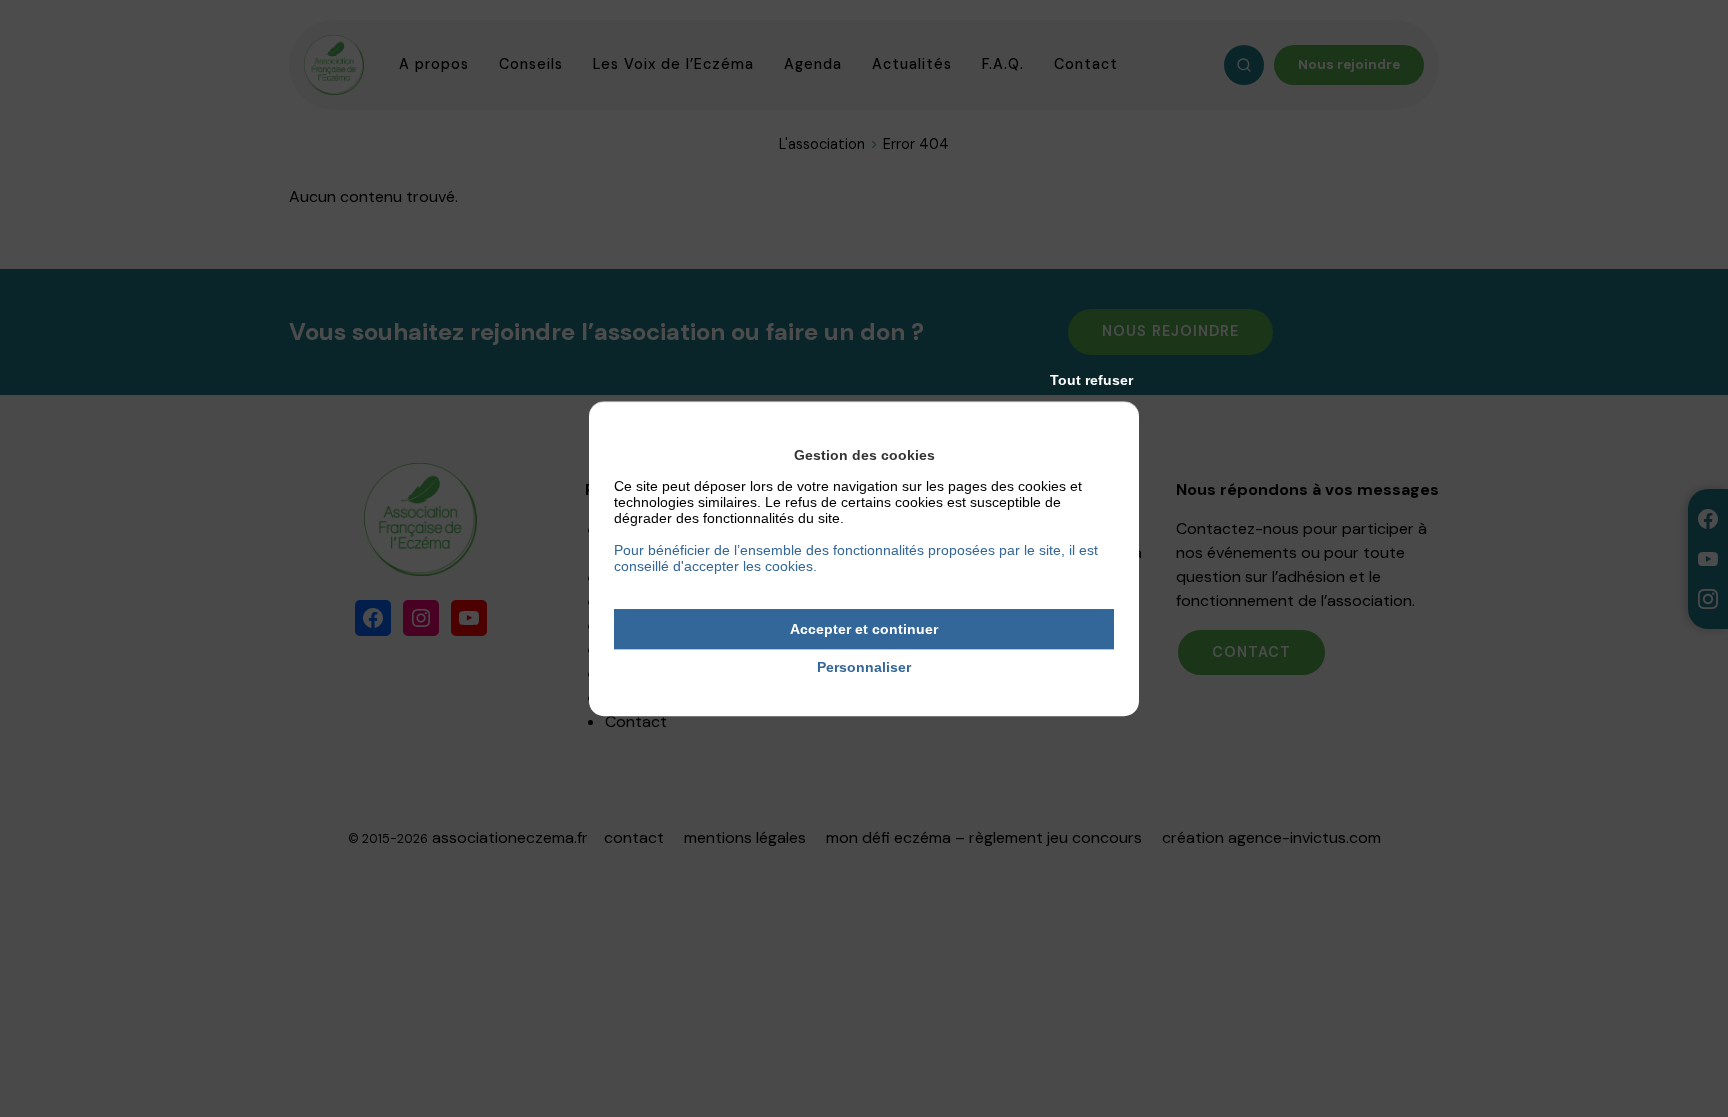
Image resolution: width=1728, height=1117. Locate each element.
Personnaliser (864, 668)
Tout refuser (1091, 380)
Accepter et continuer (864, 629)
